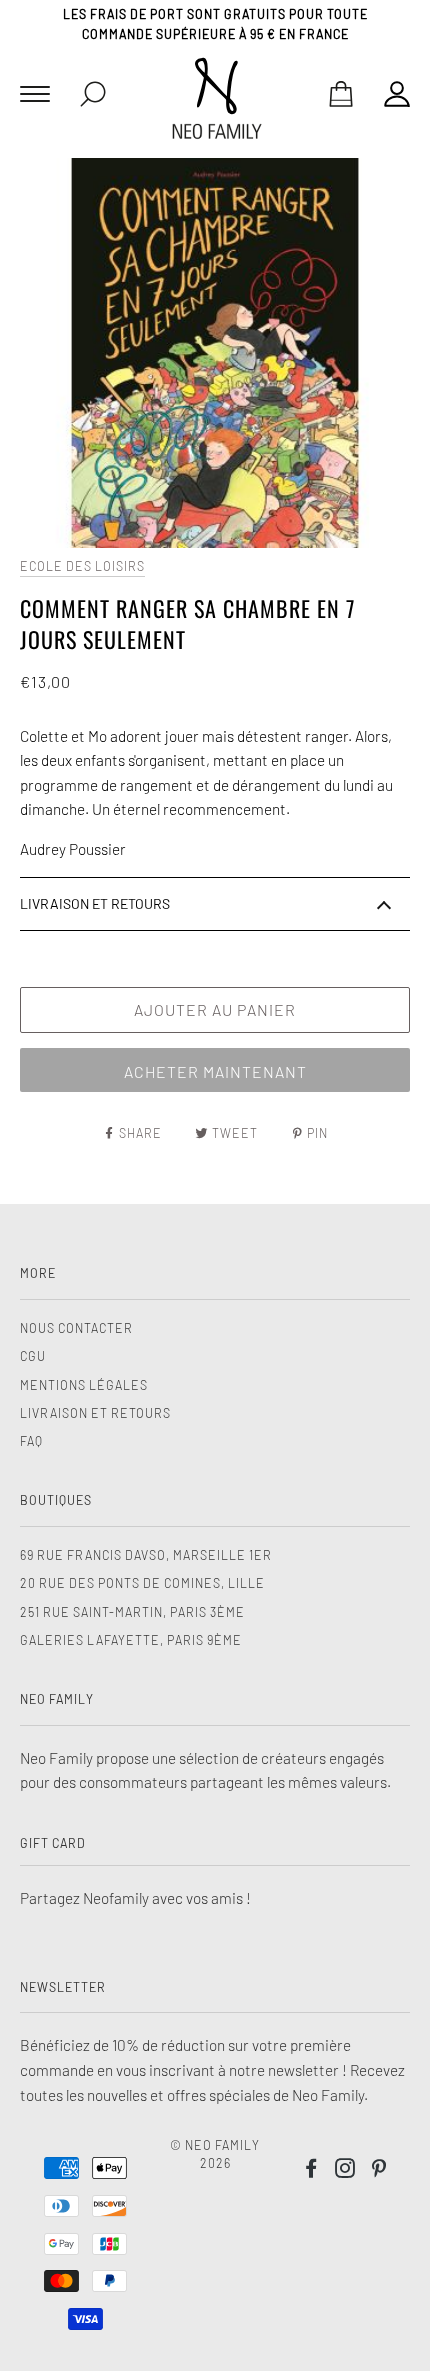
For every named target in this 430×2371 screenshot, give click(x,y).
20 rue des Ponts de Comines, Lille (142, 1583)
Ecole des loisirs (82, 566)
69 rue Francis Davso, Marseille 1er (146, 1555)
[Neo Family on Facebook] (311, 2171)
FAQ (31, 1441)
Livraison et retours (95, 1413)
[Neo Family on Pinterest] (379, 2171)
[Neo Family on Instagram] (345, 2171)
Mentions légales (84, 1385)
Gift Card (53, 1843)
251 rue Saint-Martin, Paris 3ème (132, 1612)
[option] (215, 353)
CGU (33, 1356)
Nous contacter (76, 1328)
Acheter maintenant (215, 1071)
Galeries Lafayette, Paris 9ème (131, 1640)
